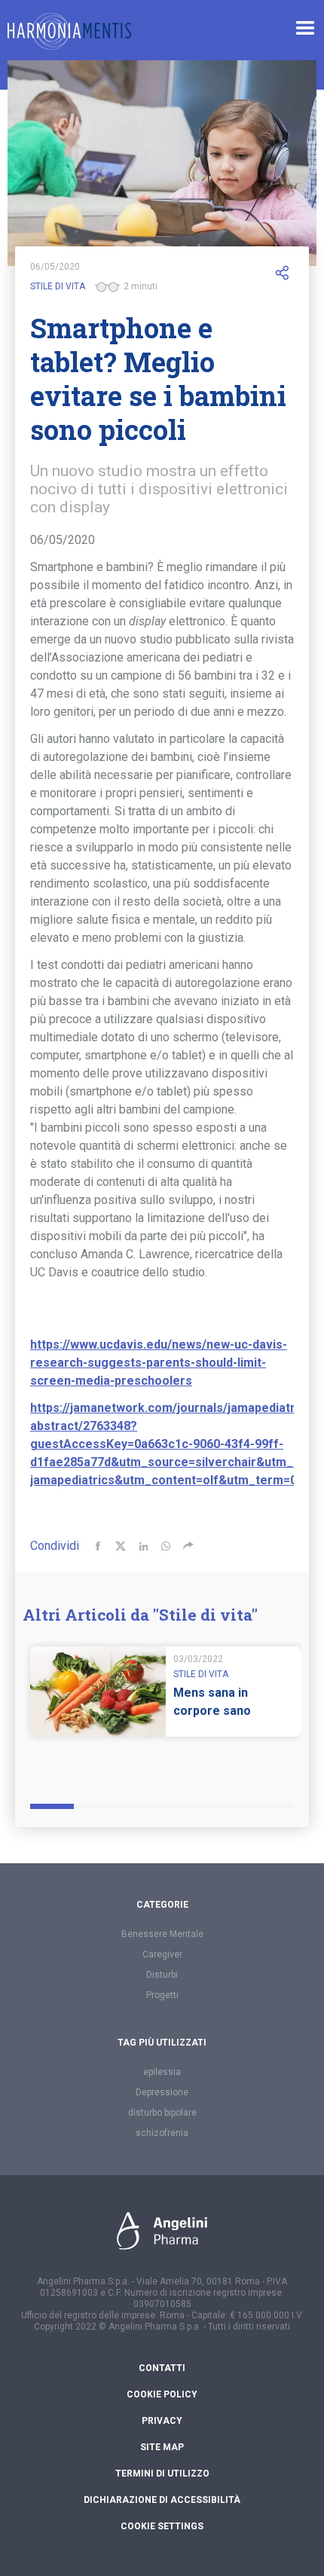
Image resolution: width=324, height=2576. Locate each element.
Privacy (162, 2421)
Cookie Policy (162, 2394)
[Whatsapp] (166, 1546)
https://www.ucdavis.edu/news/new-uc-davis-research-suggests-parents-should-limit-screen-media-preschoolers (159, 1363)
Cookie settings (162, 2526)
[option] (166, 1709)
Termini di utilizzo (162, 2474)
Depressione (162, 2092)
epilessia (162, 2072)
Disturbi (162, 1975)
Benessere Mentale (162, 1934)
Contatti (162, 2368)
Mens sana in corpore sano (212, 1702)
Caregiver (162, 1954)
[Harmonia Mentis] (69, 31)
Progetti (162, 1995)
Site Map (162, 2447)
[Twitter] (121, 1546)
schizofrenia (162, 2133)
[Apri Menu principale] (305, 28)
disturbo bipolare (162, 2113)
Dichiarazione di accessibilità (162, 2500)
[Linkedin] (143, 1546)
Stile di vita (58, 286)
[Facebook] (98, 1546)
